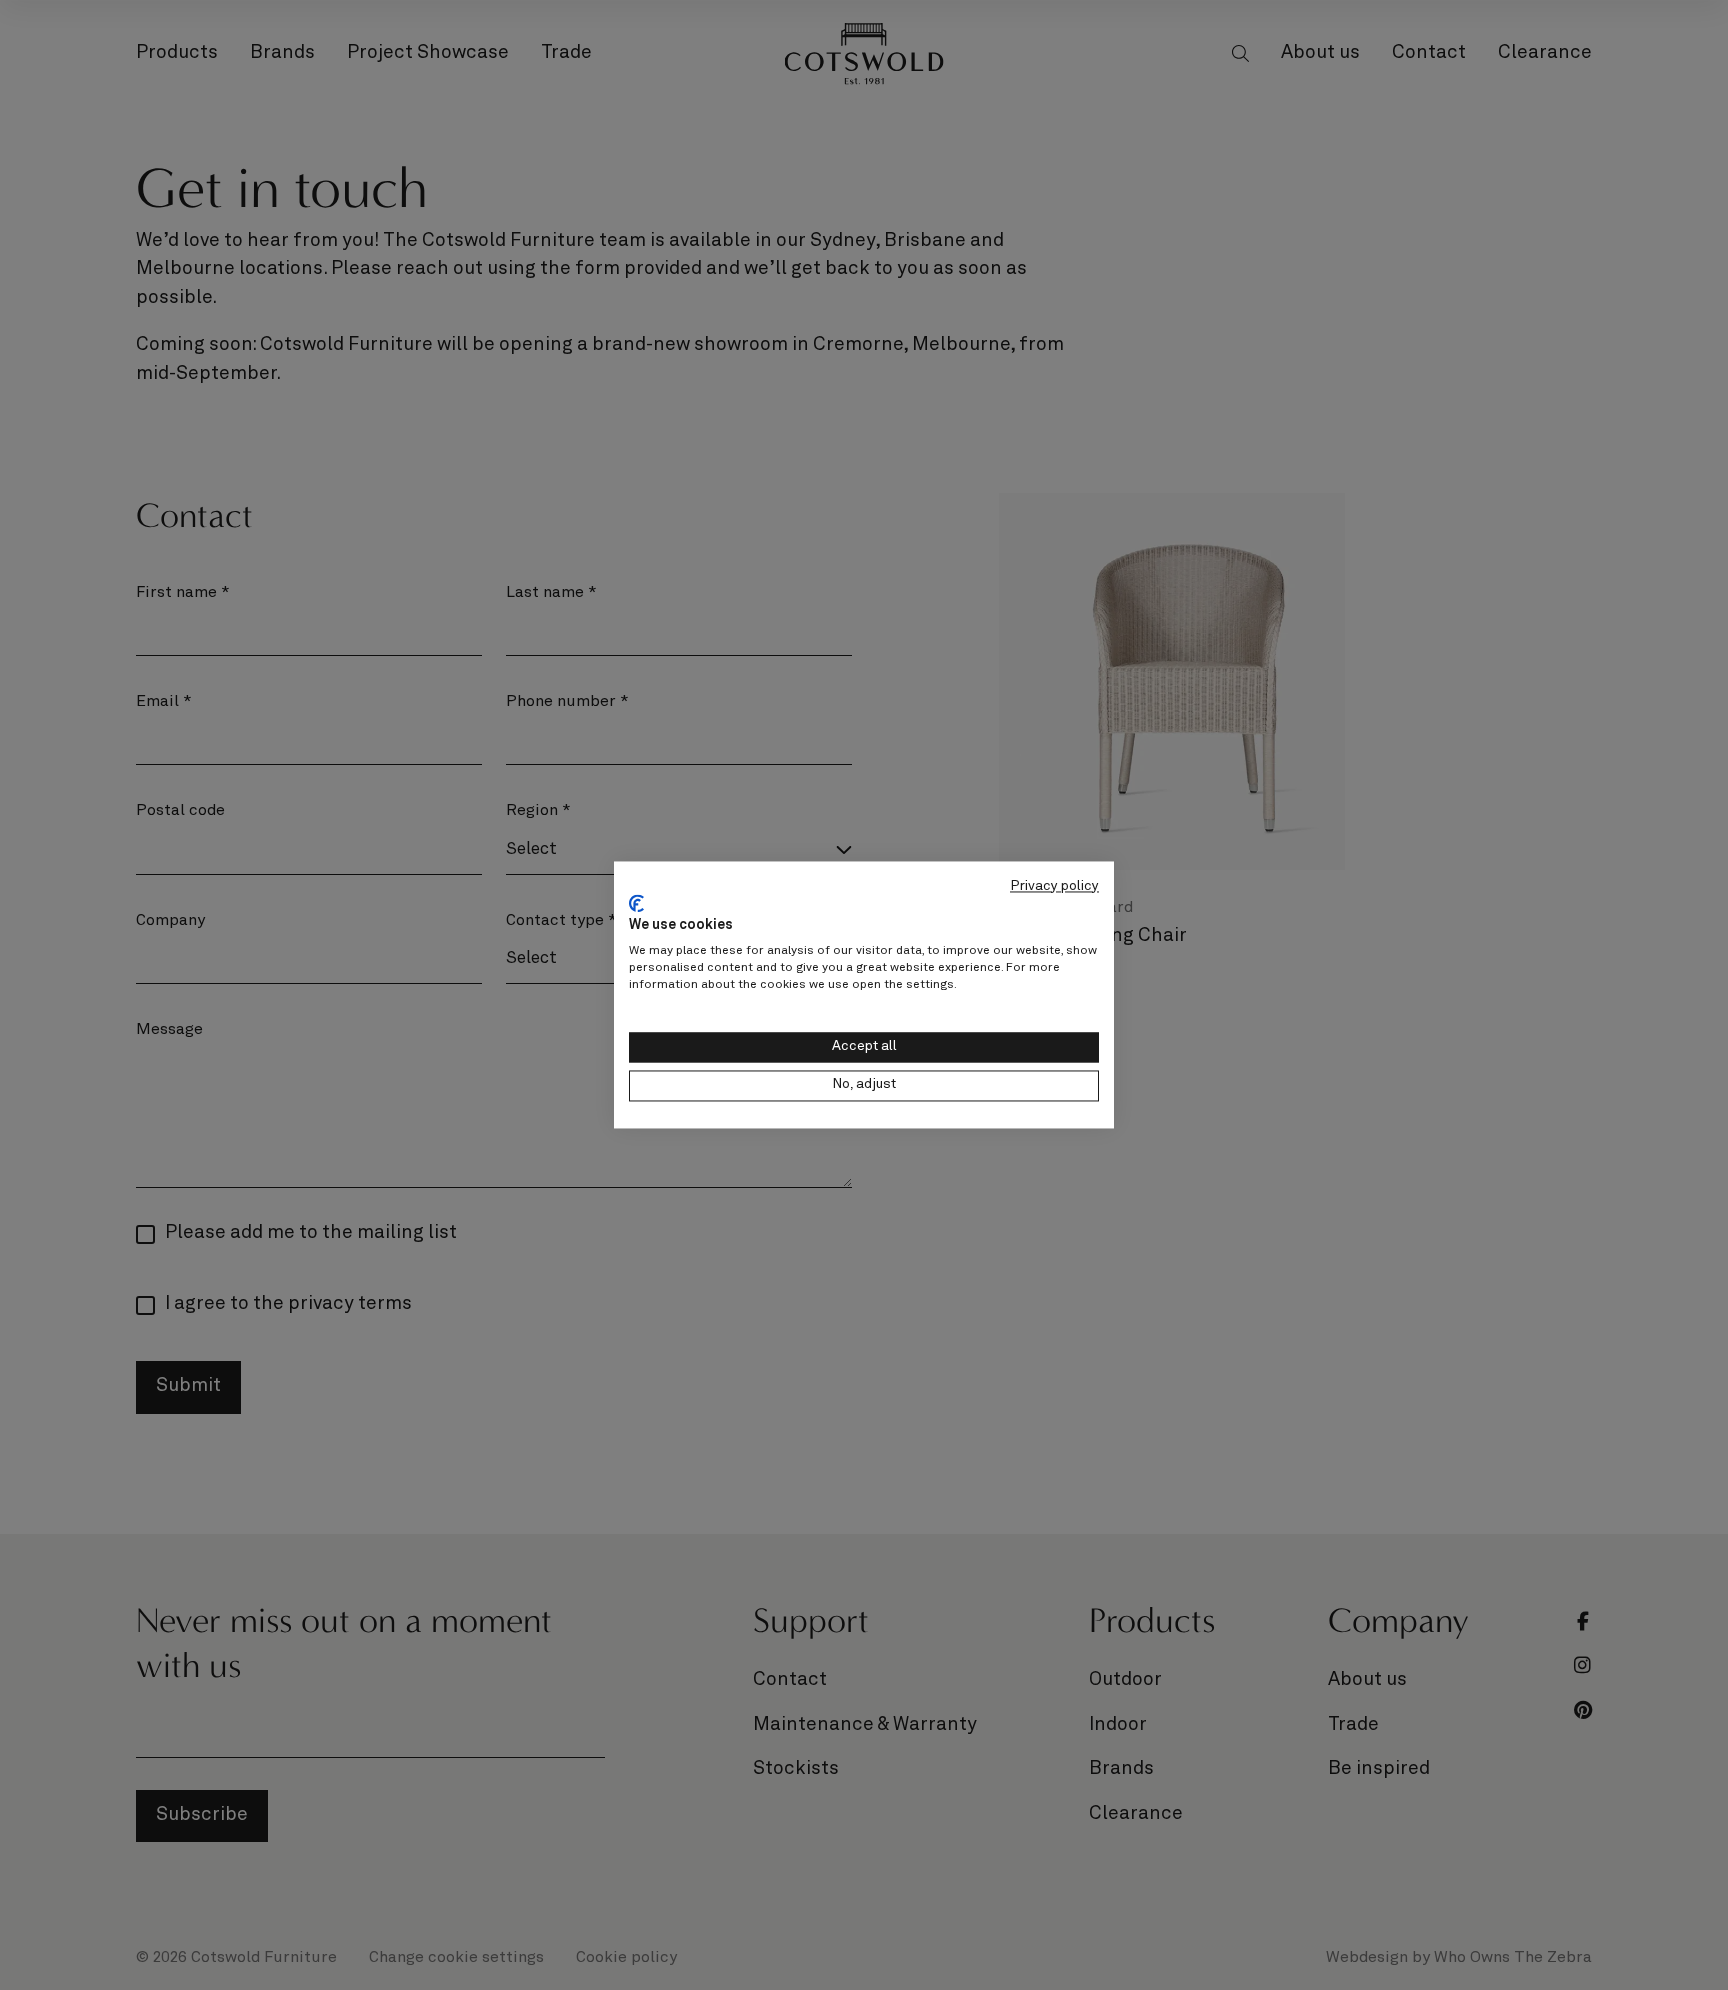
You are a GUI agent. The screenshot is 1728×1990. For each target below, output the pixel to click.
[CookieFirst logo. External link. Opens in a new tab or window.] (636, 903)
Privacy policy (1054, 886)
